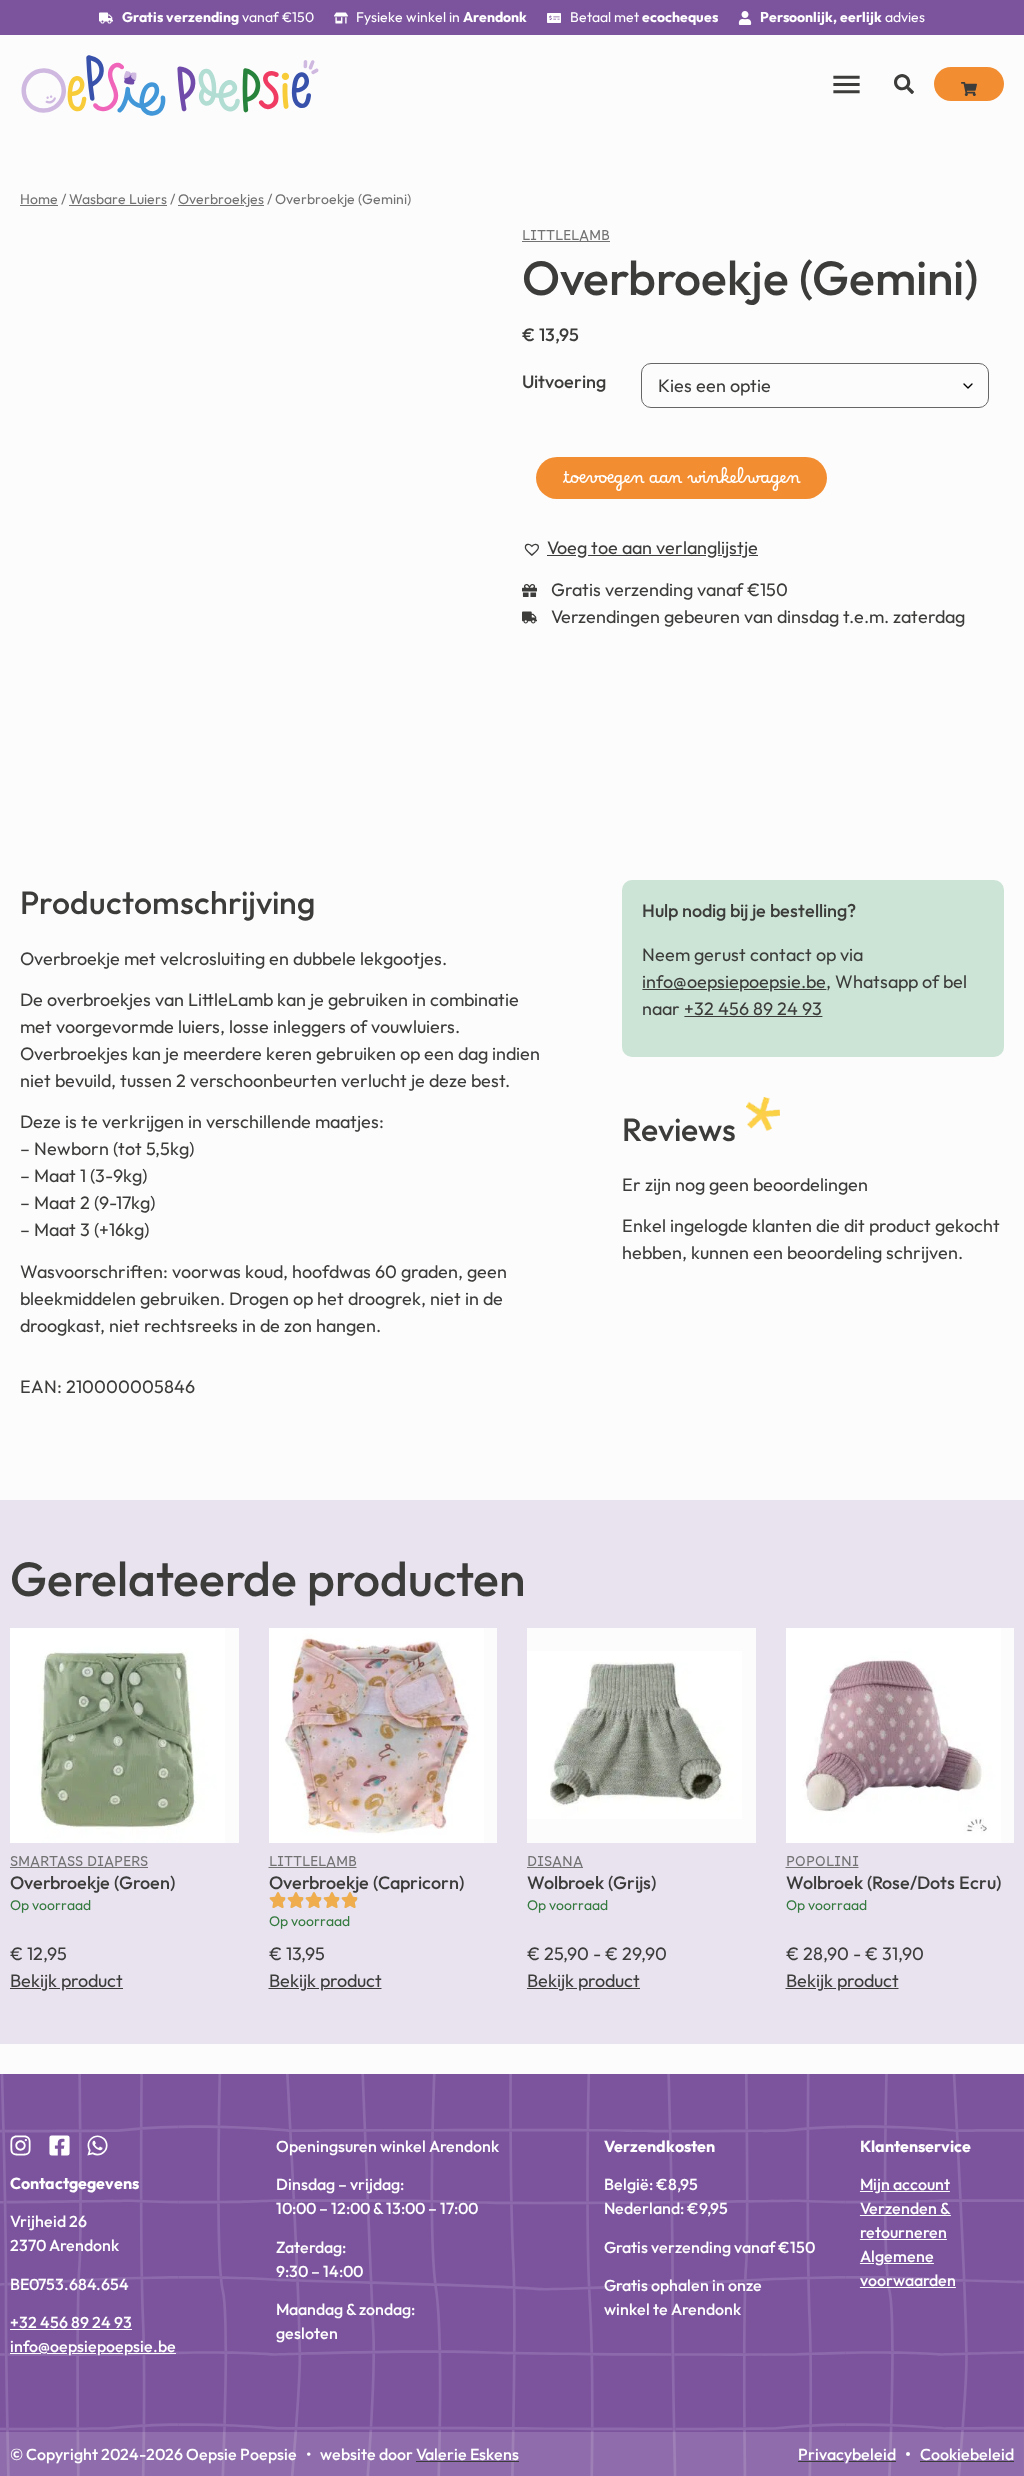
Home (39, 199)
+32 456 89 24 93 (753, 1008)
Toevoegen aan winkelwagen (681, 483)
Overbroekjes (221, 199)
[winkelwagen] (969, 84)
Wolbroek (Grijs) (591, 1882)
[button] (640, 548)
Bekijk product (66, 1980)
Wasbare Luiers (118, 199)
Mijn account (905, 2184)
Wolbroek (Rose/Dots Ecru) (893, 1882)
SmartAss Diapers (79, 1866)
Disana (555, 1866)
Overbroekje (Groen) (92, 1882)
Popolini (822, 1866)
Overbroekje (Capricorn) (366, 1882)
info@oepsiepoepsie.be (734, 981)
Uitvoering (564, 381)
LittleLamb (566, 240)
